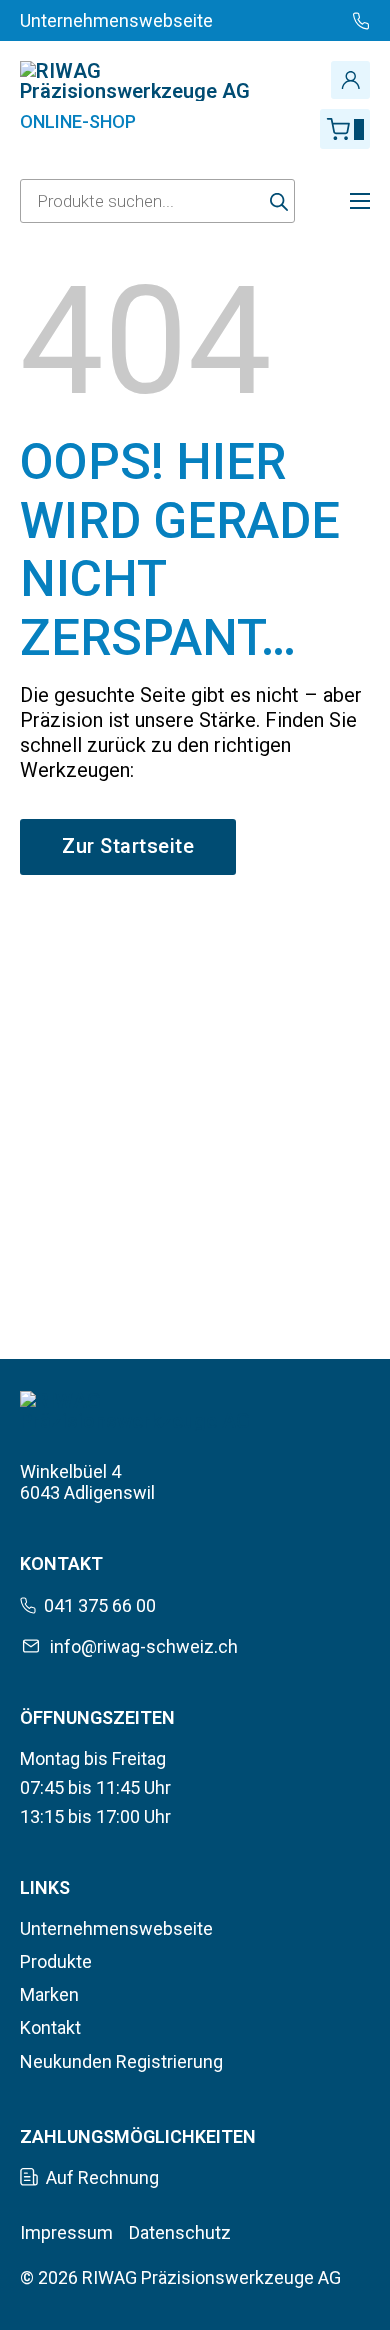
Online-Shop (78, 121)
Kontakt (50, 2027)
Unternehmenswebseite (116, 1928)
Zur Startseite (128, 846)
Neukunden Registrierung (121, 2061)
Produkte (56, 1961)
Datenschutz (180, 2232)
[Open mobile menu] (360, 201)
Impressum (66, 2232)
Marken (49, 1994)
